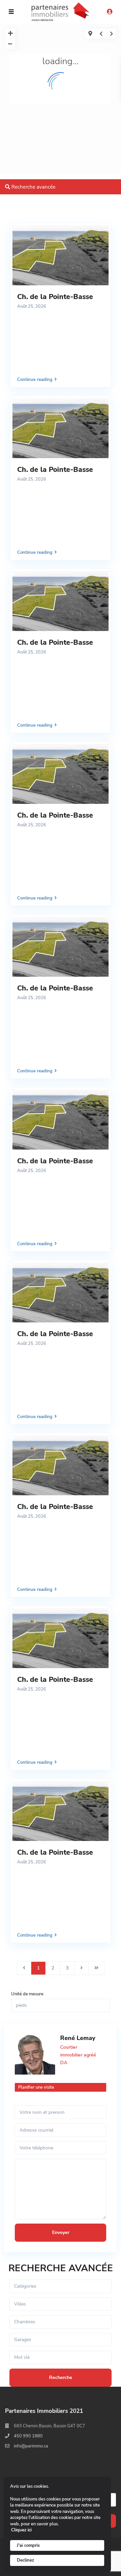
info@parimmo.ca (31, 2446)
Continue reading (35, 379)
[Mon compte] (110, 12)
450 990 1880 (28, 2436)
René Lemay (78, 2038)
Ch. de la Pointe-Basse (55, 297)
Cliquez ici (21, 2530)
